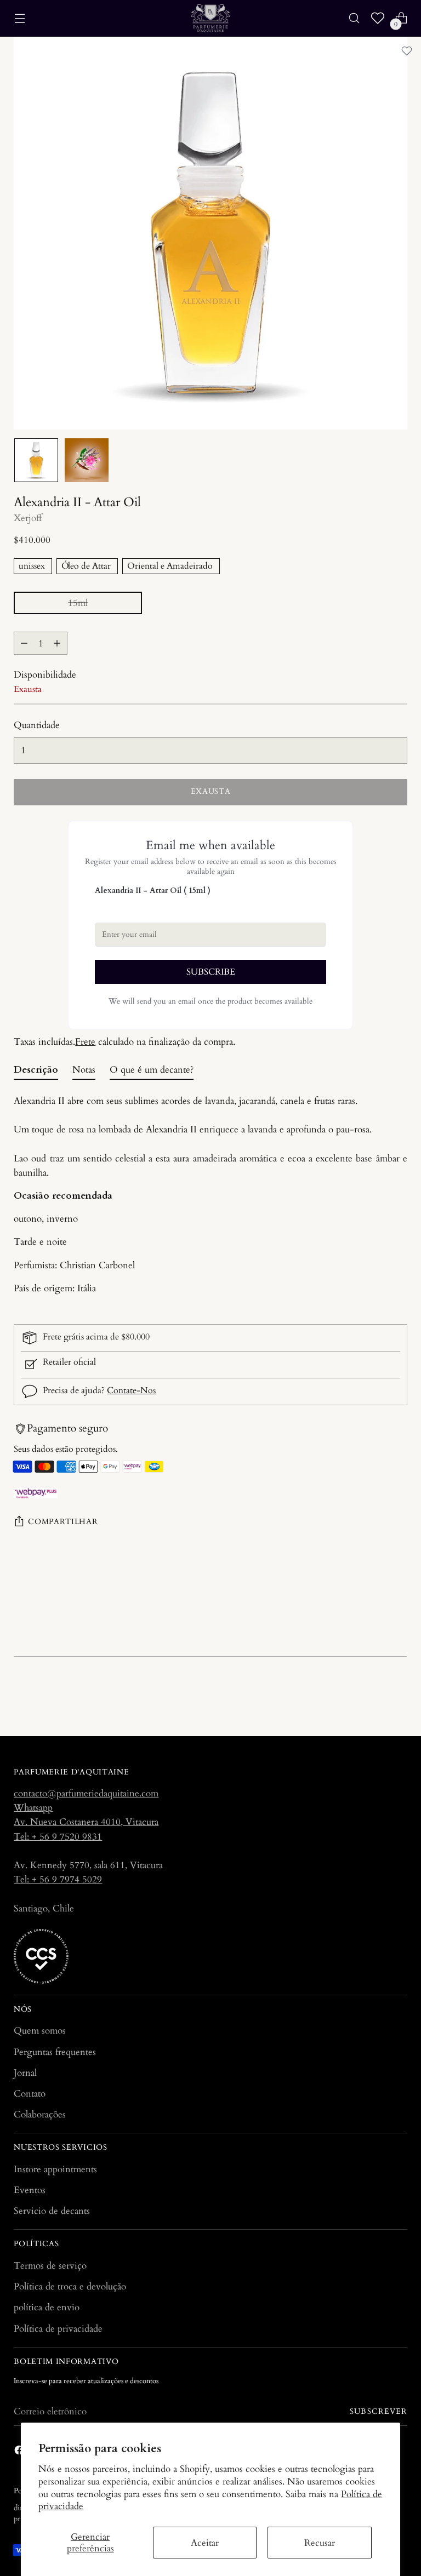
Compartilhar (63, 1522)
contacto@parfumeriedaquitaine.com (86, 1793)
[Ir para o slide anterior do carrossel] (373, 1699)
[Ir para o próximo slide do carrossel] (398, 1698)
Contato (30, 2094)
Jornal (25, 2073)
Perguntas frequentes (55, 2052)
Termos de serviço (50, 2266)
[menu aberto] (19, 18)
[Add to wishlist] (407, 51)
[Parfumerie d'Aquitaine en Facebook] (20, 2452)
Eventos (30, 2190)
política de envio (47, 2307)
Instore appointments (55, 2169)
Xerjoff (28, 518)
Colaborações (40, 2114)
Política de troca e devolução (70, 2286)
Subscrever (378, 2412)
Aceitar (205, 2543)
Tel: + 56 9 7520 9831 (58, 1837)
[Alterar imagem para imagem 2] (87, 460)
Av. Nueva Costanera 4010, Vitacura (86, 1822)
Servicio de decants (52, 2211)
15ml (78, 603)
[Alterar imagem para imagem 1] (36, 460)
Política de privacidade (58, 2329)
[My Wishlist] (378, 18)
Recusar (320, 2543)
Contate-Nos (131, 1391)
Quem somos (40, 2031)
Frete (85, 1042)
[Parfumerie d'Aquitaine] (210, 18)
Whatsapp (33, 1808)
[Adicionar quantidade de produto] (57, 643)
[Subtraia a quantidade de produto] (24, 643)
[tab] (36, 1072)
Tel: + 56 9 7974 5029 (58, 1879)
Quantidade (37, 725)
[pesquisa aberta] (354, 18)
